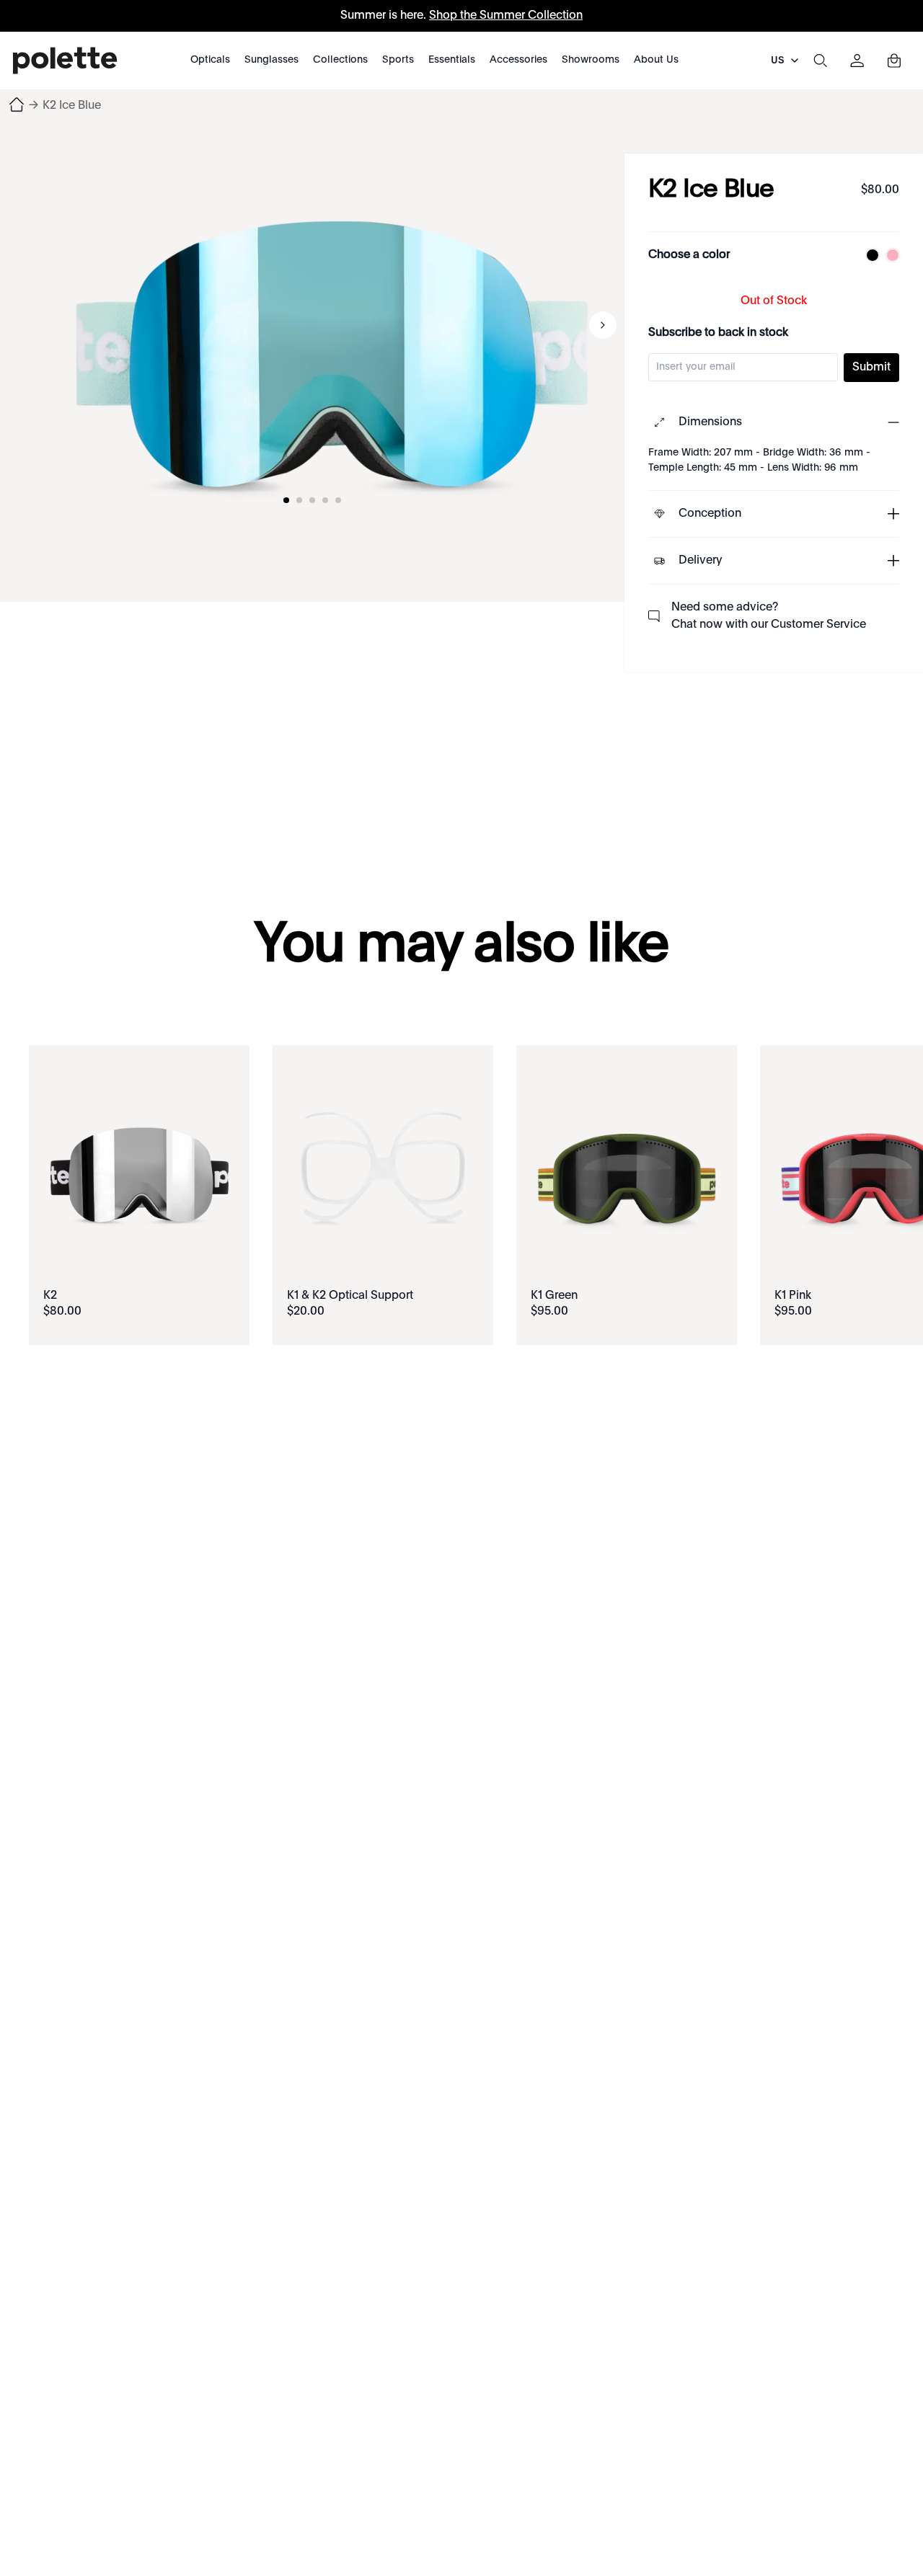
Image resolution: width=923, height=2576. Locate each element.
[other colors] (869, 255)
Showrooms (591, 60)
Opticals (210, 60)
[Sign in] (857, 61)
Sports (398, 60)
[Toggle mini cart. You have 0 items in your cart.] (894, 61)
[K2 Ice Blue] (332, 323)
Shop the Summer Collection (506, 16)
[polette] (65, 61)
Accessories (518, 60)
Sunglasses (271, 60)
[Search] (820, 61)
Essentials (452, 60)
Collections (340, 60)
